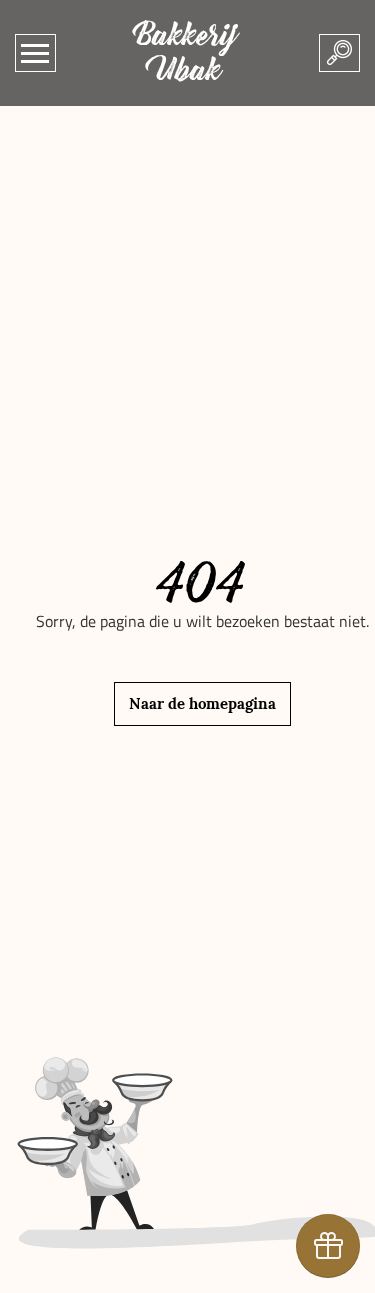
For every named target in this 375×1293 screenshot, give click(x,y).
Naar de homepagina (202, 703)
